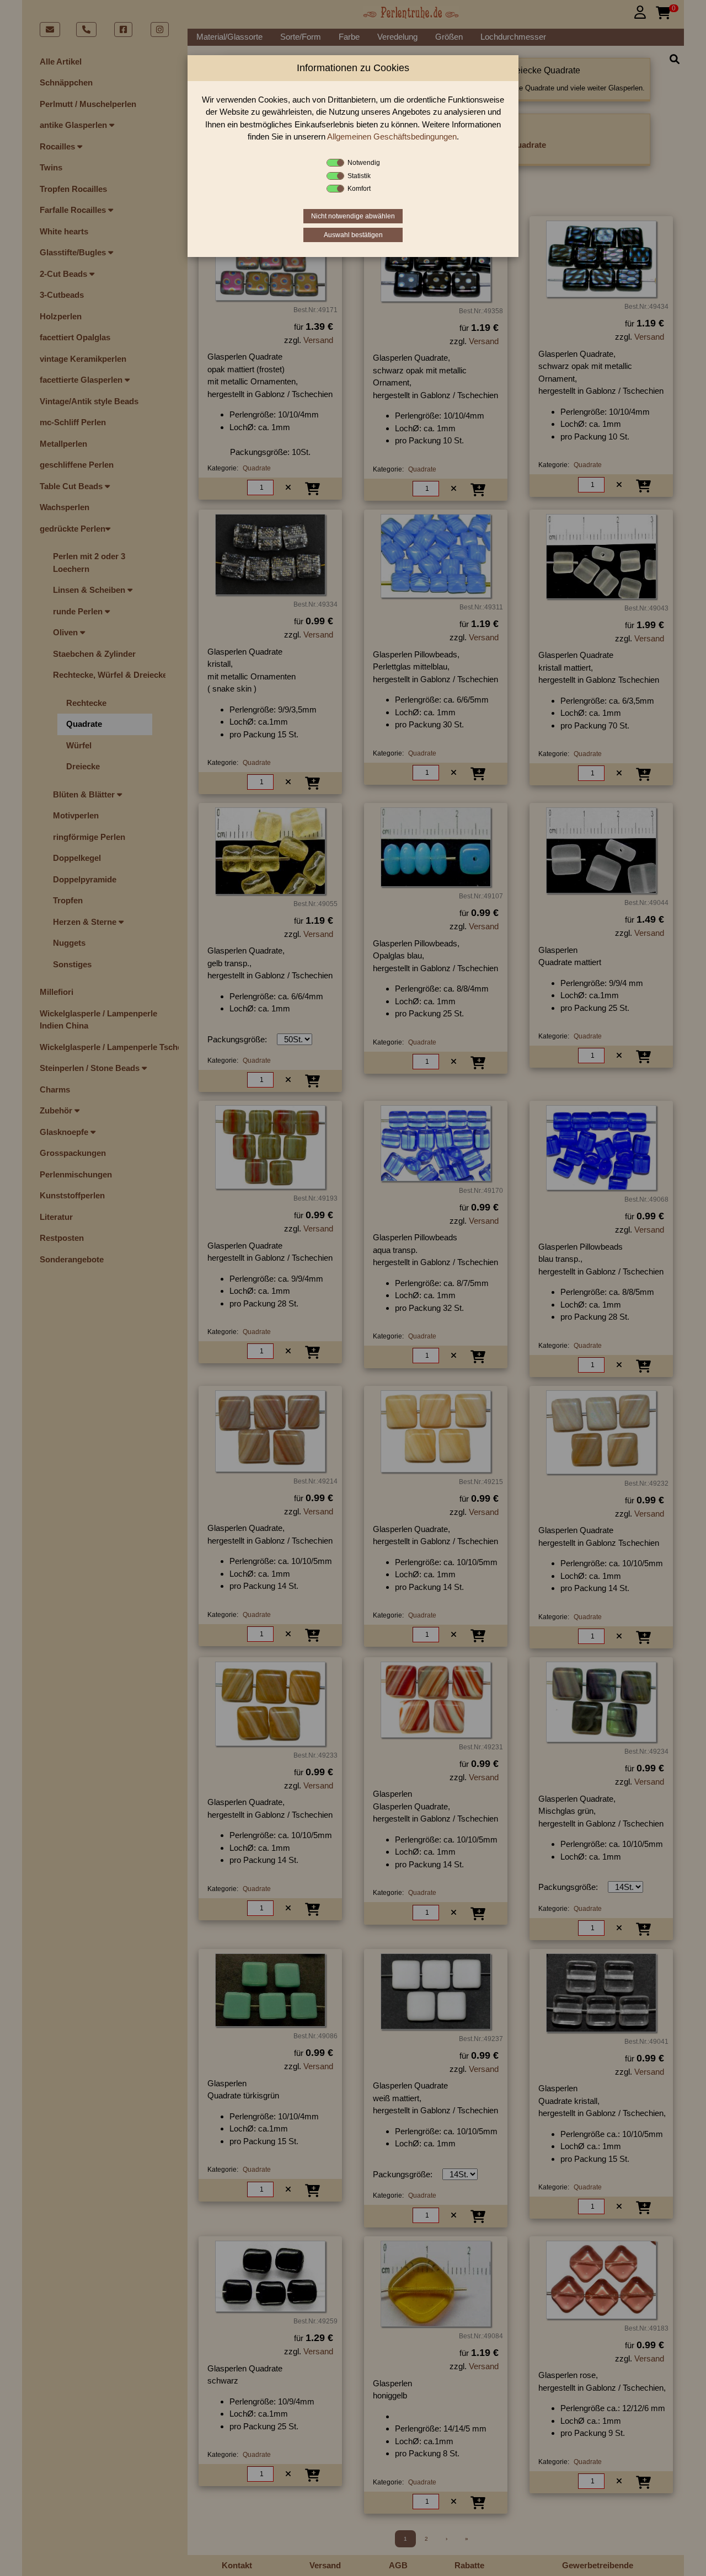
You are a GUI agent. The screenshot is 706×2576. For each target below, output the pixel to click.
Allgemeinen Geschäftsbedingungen (392, 136)
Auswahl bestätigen (353, 235)
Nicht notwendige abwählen (353, 216)
